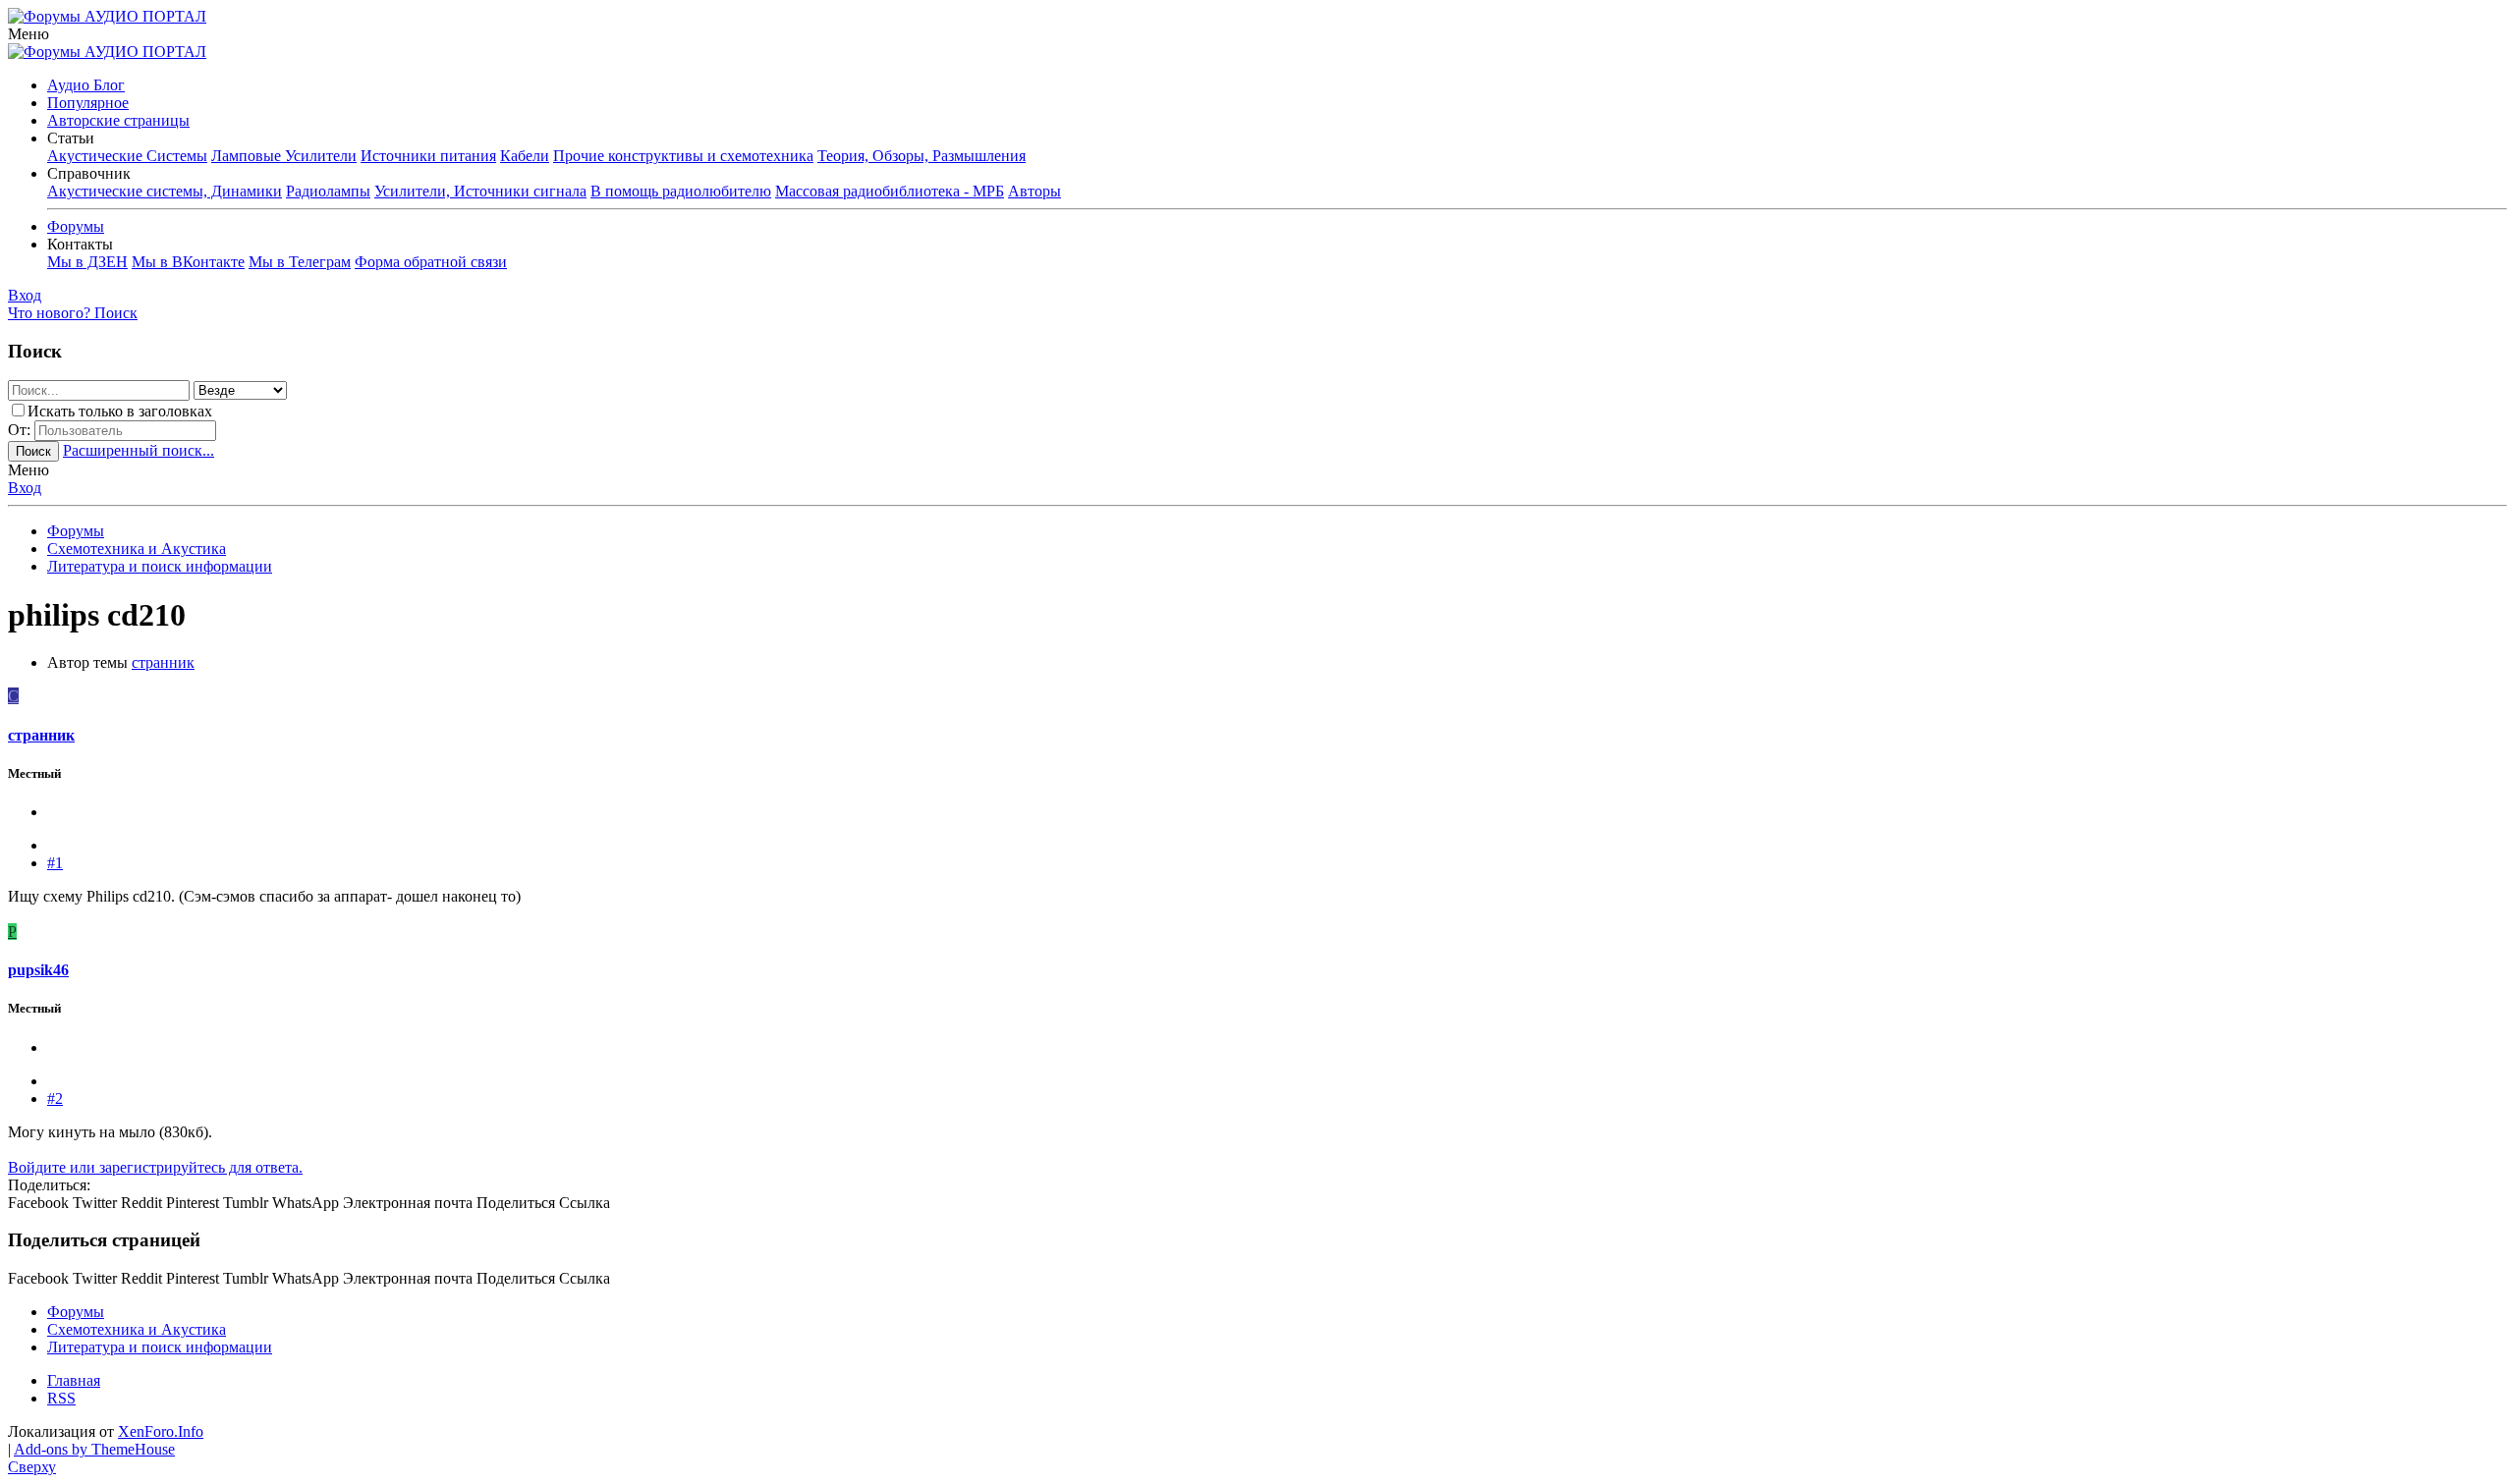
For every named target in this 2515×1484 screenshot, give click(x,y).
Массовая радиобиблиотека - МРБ (890, 191)
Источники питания (428, 156)
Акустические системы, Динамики (165, 191)
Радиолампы (328, 191)
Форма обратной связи (431, 262)
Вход (25, 488)
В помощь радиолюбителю (681, 191)
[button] (28, 34)
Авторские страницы (118, 120)
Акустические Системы (127, 156)
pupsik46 (38, 970)
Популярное (88, 103)
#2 (55, 1099)
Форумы (76, 226)
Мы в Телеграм (300, 262)
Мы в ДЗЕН (87, 262)
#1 (55, 863)
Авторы (1034, 191)
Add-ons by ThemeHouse (94, 1449)
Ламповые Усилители (284, 156)
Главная (74, 1380)
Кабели (525, 156)
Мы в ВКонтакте (188, 262)
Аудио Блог (86, 85)
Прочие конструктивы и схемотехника (683, 156)
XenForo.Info (161, 1431)
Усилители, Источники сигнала (480, 191)
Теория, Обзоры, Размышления (922, 156)
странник (163, 662)
